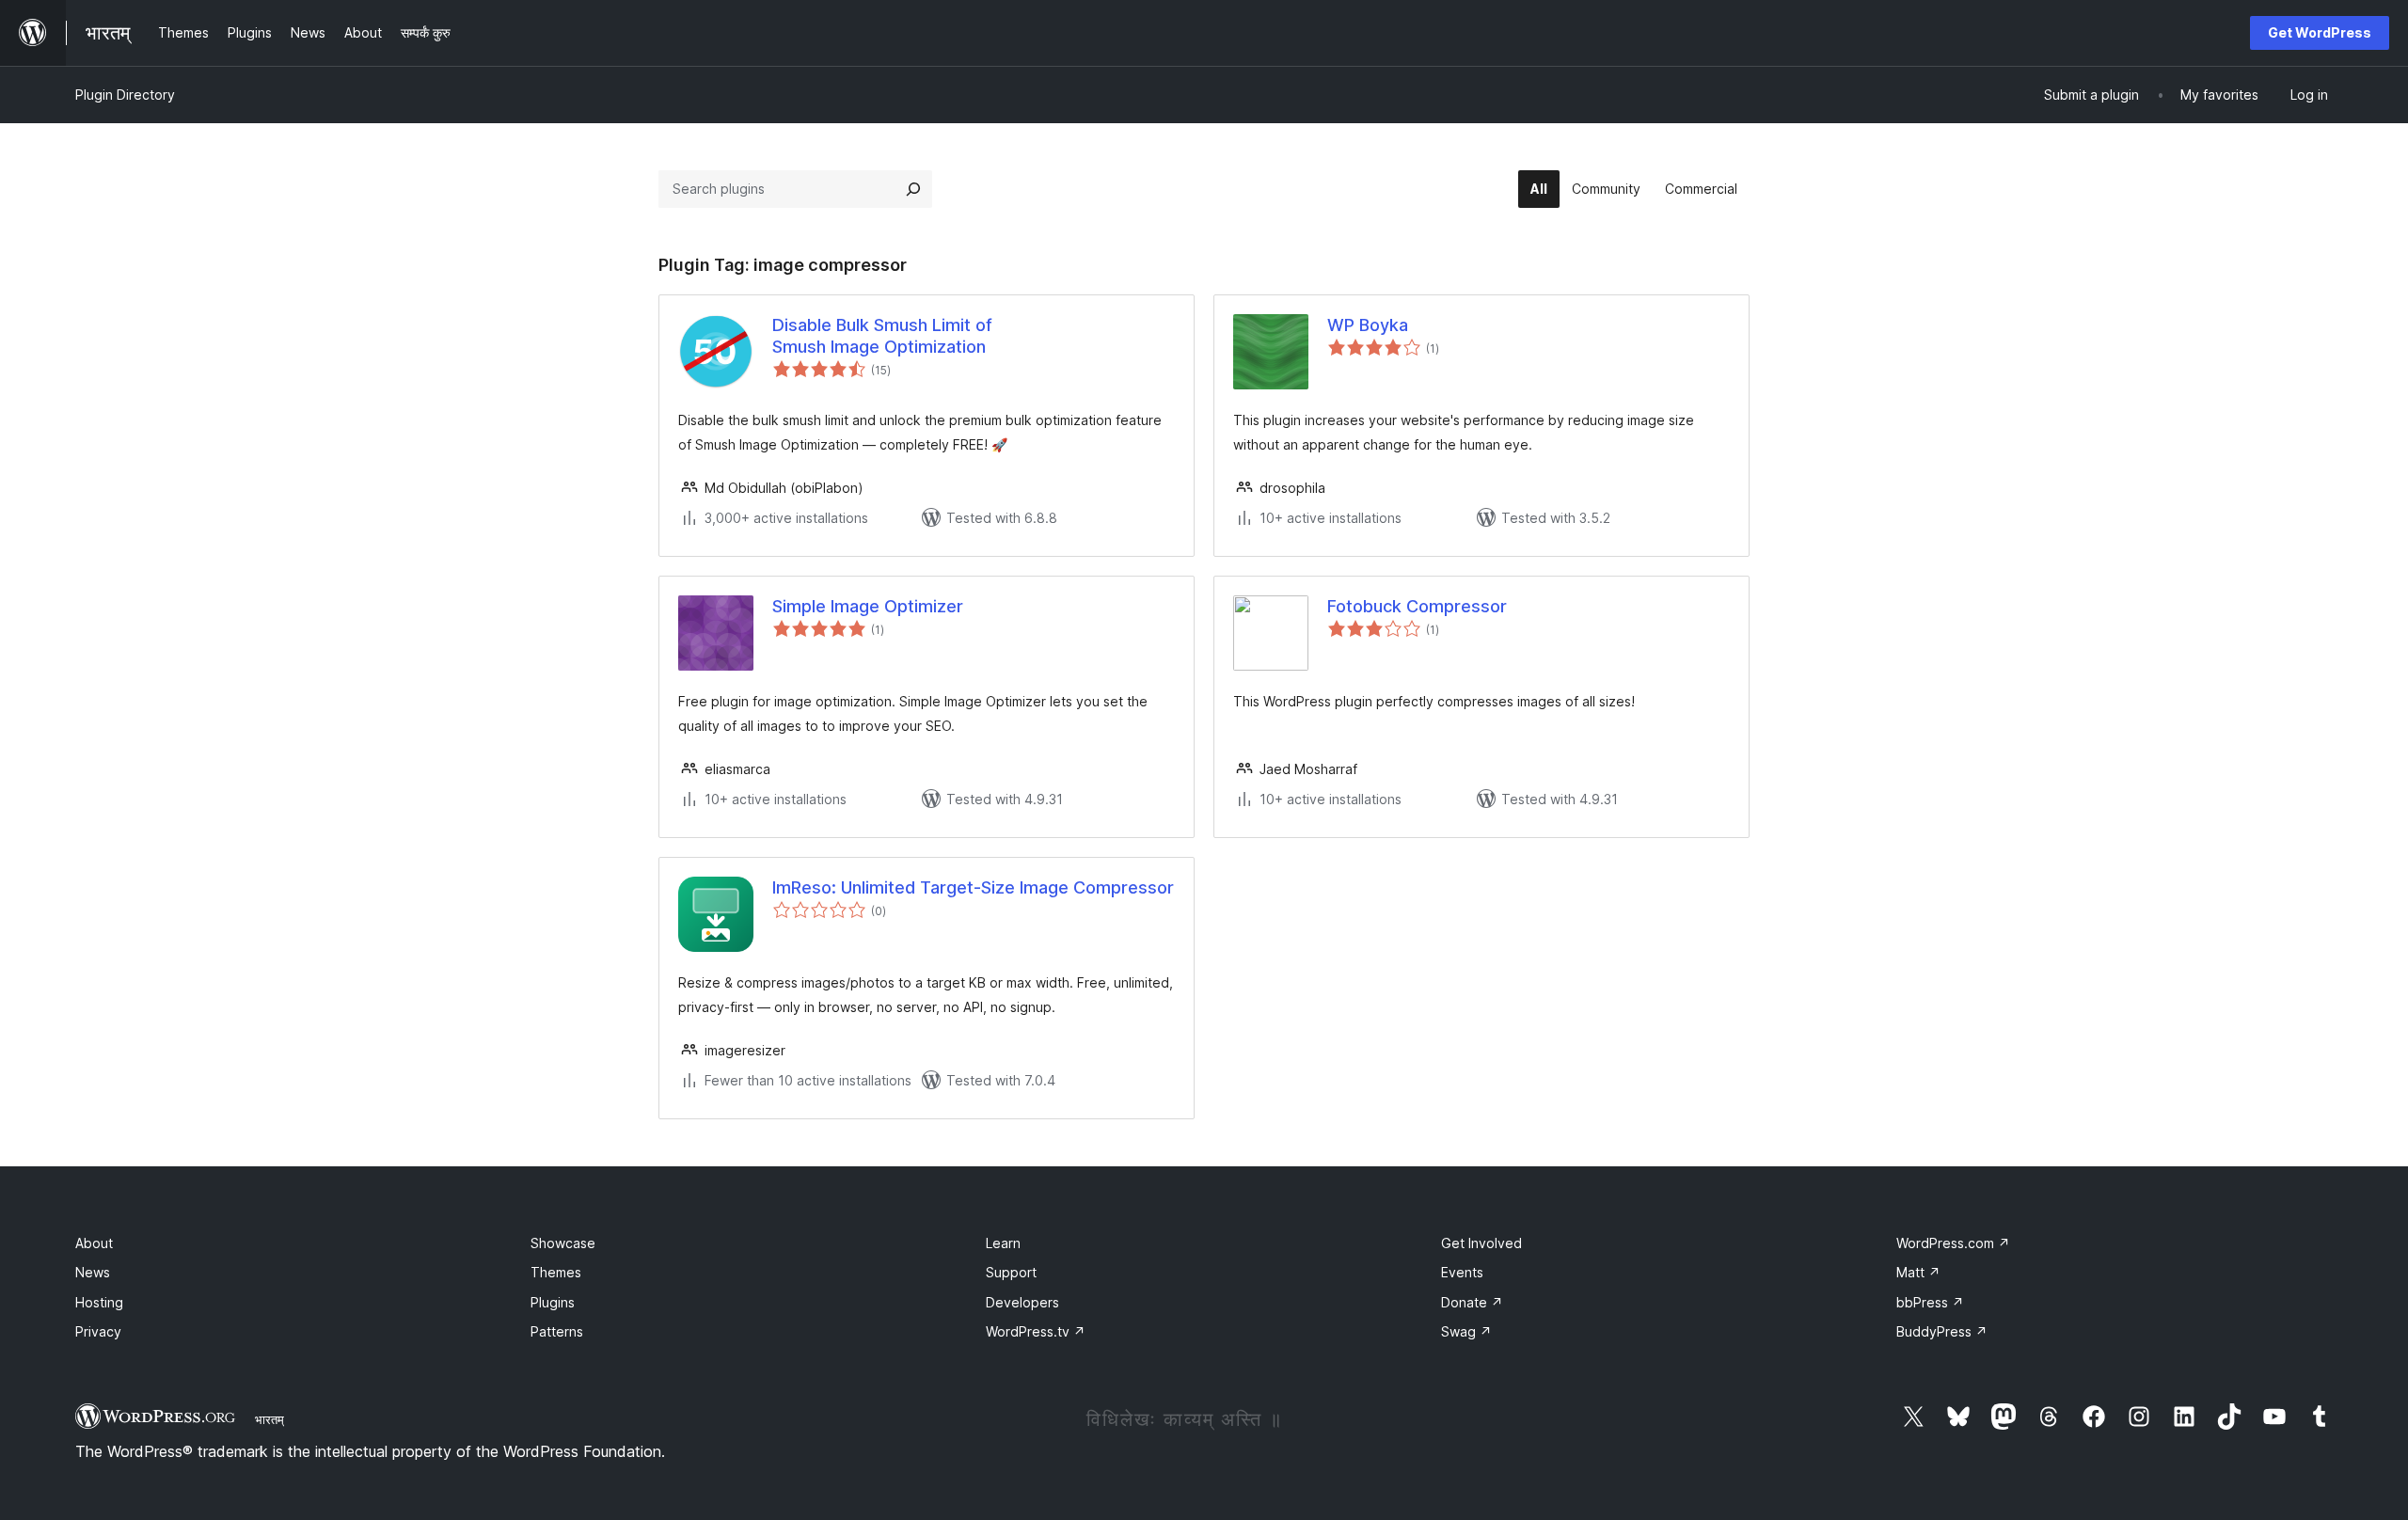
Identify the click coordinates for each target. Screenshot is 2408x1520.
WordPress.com (1953, 1243)
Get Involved (1481, 1243)
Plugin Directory (125, 95)
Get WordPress (2320, 32)
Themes (556, 1272)
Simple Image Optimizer (868, 606)
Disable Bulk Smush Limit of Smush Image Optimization (882, 336)
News (93, 1272)
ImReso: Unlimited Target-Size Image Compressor (973, 887)
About (94, 1243)
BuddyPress (1942, 1331)
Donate (1472, 1302)
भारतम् (269, 1419)
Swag (1466, 1331)
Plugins (553, 1302)
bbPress (1930, 1302)
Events (1462, 1272)
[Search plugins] (913, 189)
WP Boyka (1368, 325)
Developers (1022, 1302)
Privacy (98, 1331)
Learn (1003, 1243)
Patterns (557, 1331)
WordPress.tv (1036, 1331)
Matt (1918, 1272)
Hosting (99, 1302)
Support (1011, 1272)
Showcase (563, 1243)
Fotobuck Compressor (1417, 606)
